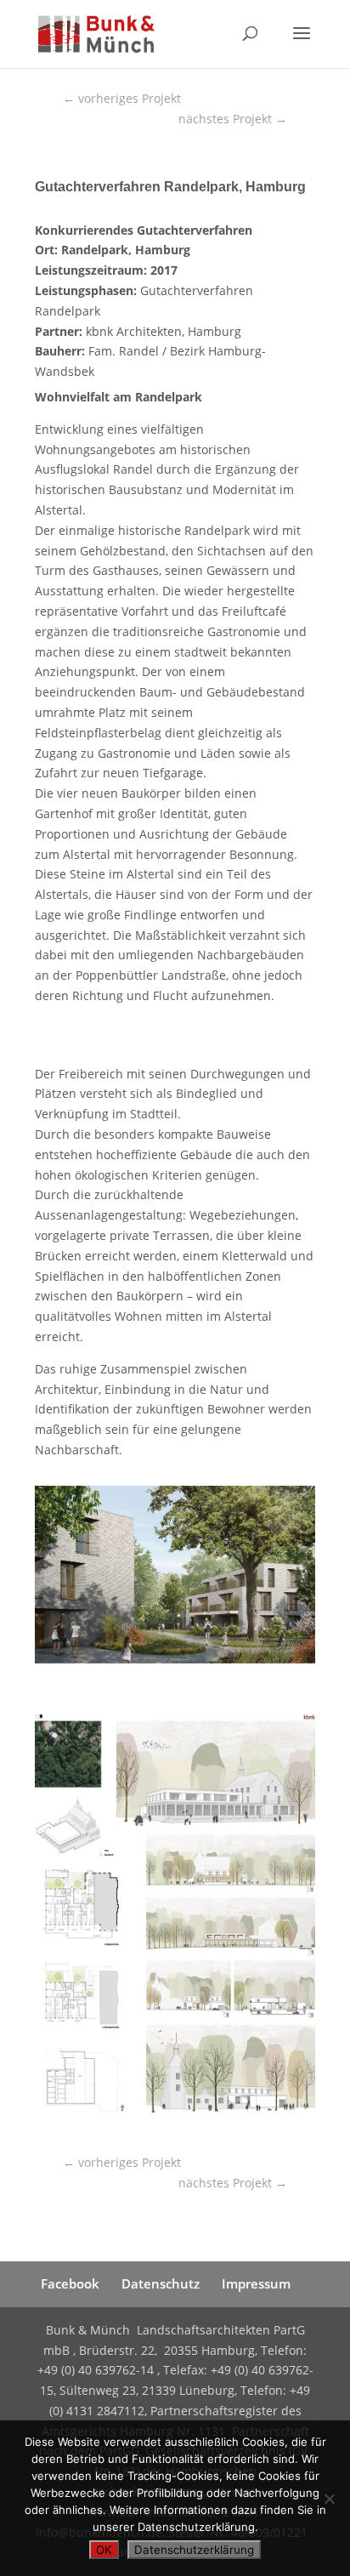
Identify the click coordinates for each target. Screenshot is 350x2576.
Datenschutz (161, 2283)
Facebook (70, 2283)
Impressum (256, 2283)
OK (104, 2550)
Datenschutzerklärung (194, 2550)
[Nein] (329, 2499)
